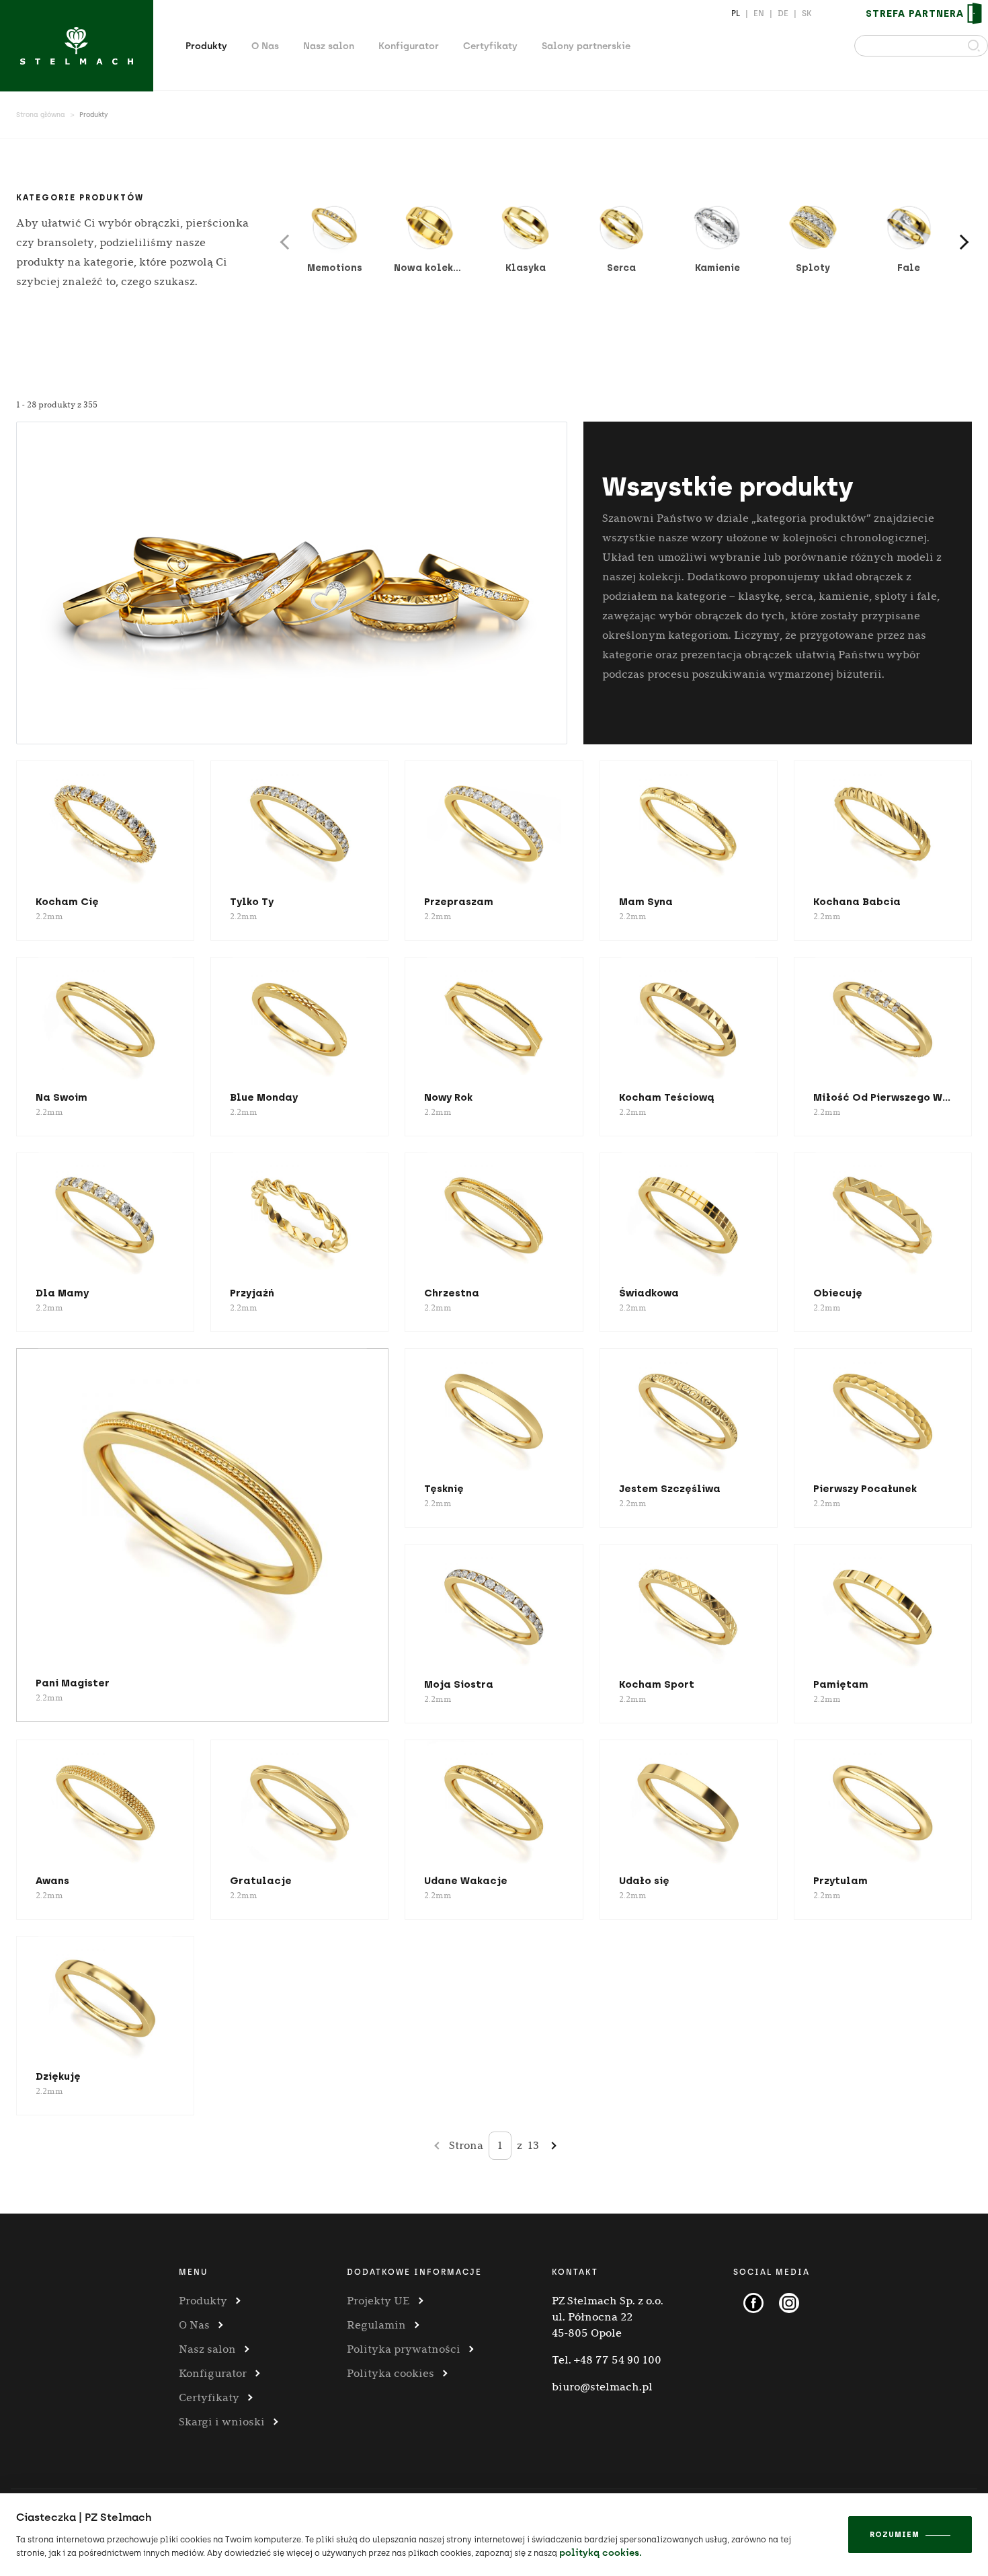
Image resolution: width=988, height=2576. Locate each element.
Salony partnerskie (586, 46)
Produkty (206, 46)
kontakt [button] (575, 2272)
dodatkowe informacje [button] (414, 2272)
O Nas (265, 46)
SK (807, 13)
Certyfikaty (490, 46)
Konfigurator (409, 46)
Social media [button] (772, 2272)
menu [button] (193, 2272)
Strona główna (41, 115)
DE (783, 13)
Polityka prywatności (404, 2349)
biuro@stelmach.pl (602, 2387)
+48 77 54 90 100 (618, 2360)
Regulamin (376, 2325)
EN (759, 13)
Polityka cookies (390, 2373)
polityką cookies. (601, 2553)
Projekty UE (378, 2301)
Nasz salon (329, 46)
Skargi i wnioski (222, 2422)
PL (736, 13)
